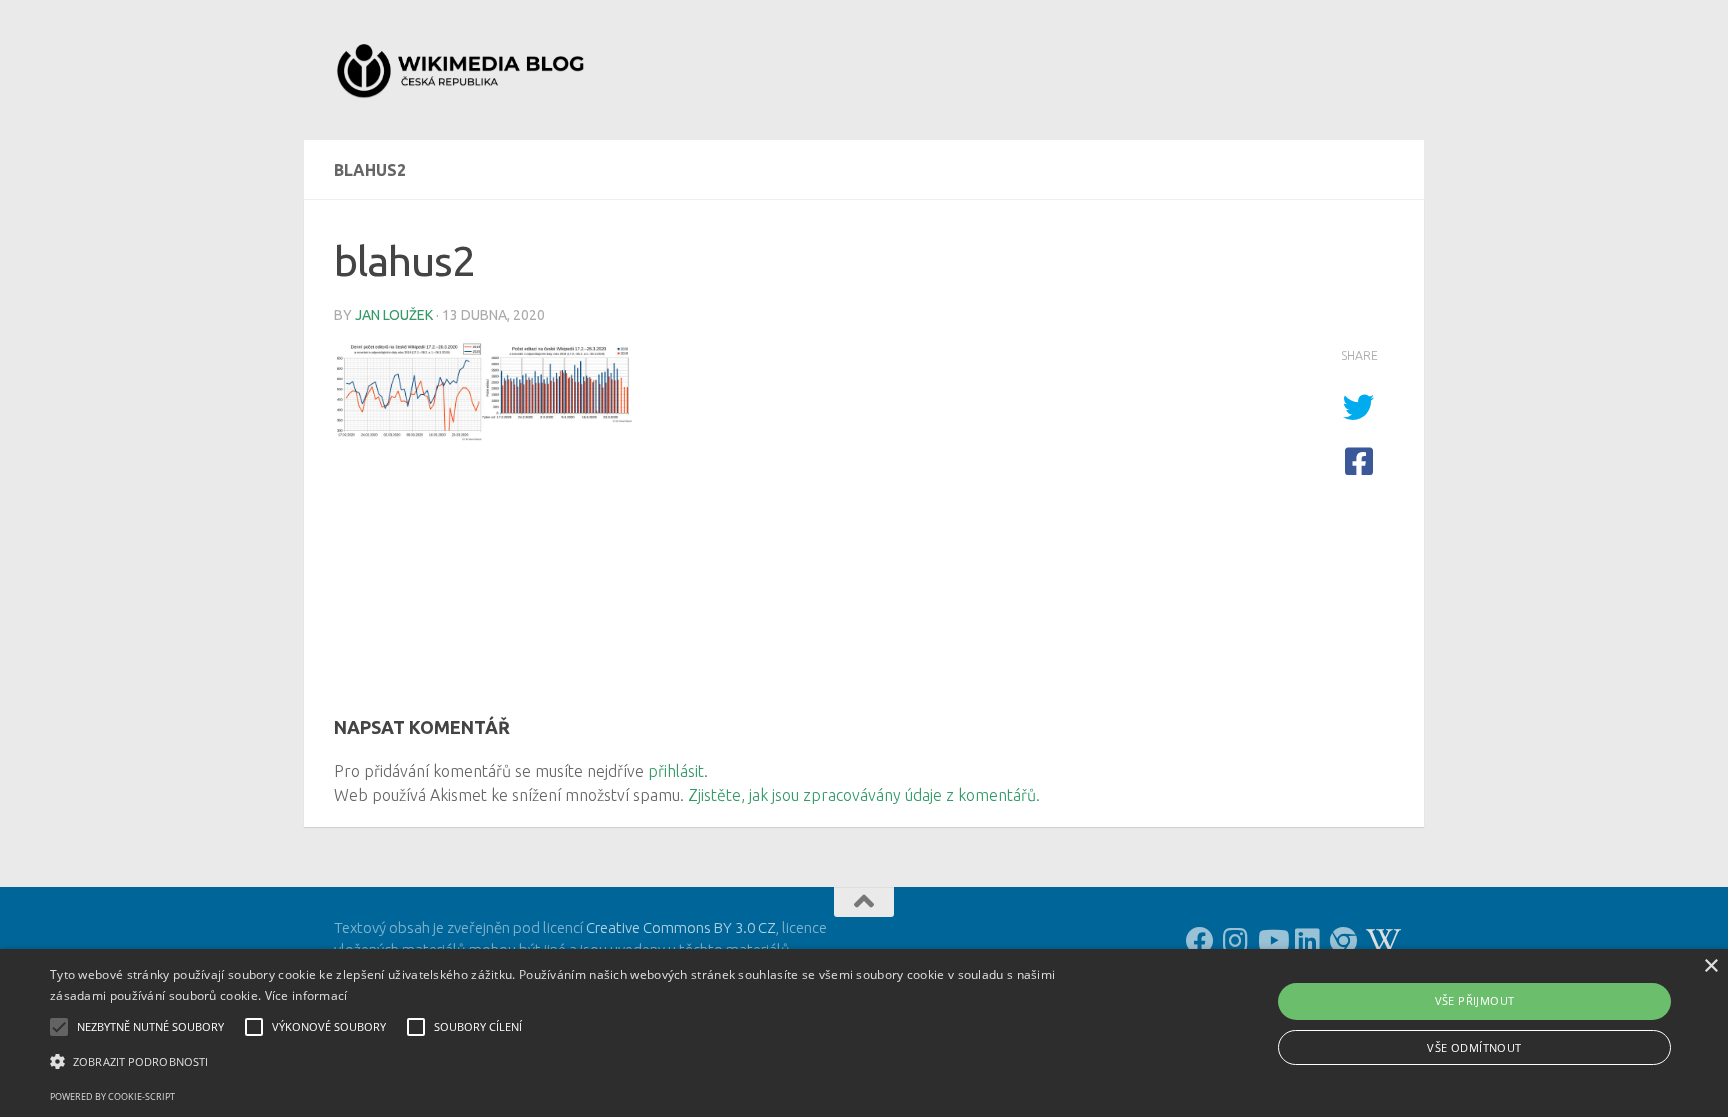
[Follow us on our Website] (1344, 941)
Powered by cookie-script (112, 1096)
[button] (579, 1062)
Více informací (306, 995)
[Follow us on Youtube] (1272, 941)
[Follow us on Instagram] (1236, 941)
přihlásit (676, 771)
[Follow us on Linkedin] (1308, 941)
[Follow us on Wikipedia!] (1380, 941)
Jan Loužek (394, 315)
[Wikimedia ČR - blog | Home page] (463, 70)
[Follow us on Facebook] (1200, 941)
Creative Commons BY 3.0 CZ (681, 927)
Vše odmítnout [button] (1474, 1047)
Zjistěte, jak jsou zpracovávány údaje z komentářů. (864, 795)
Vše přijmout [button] (1475, 1000)
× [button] (1710, 966)
